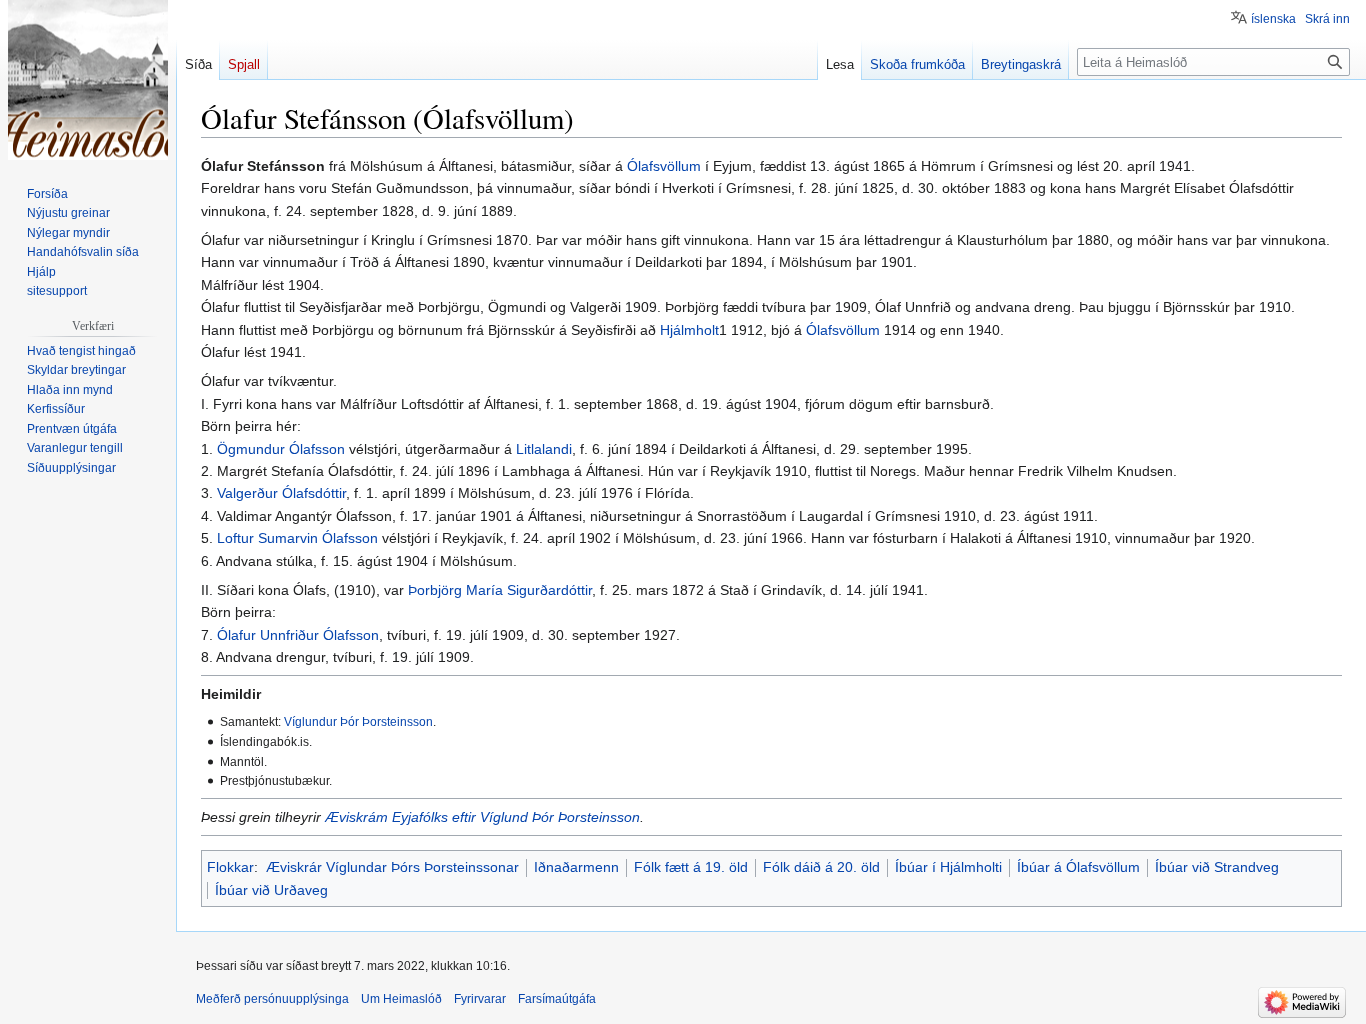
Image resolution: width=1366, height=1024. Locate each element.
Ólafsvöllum (664, 166)
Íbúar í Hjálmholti (948, 867)
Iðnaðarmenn (576, 867)
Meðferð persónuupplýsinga (272, 999)
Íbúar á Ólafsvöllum (1078, 867)
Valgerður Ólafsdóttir (281, 493)
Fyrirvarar (480, 999)
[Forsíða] (88, 80)
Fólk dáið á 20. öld (821, 867)
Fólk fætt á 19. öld (691, 867)
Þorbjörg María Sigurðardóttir (500, 590)
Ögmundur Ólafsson (281, 449)
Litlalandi (544, 449)
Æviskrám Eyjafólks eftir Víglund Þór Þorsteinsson (482, 817)
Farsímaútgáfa (557, 999)
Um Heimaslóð (401, 999)
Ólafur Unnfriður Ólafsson (298, 635)
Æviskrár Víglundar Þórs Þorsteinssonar (392, 867)
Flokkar (230, 867)
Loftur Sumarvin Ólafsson (297, 538)
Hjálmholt (689, 330)
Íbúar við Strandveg (1217, 867)
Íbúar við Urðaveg (271, 890)
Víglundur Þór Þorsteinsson (358, 721)
